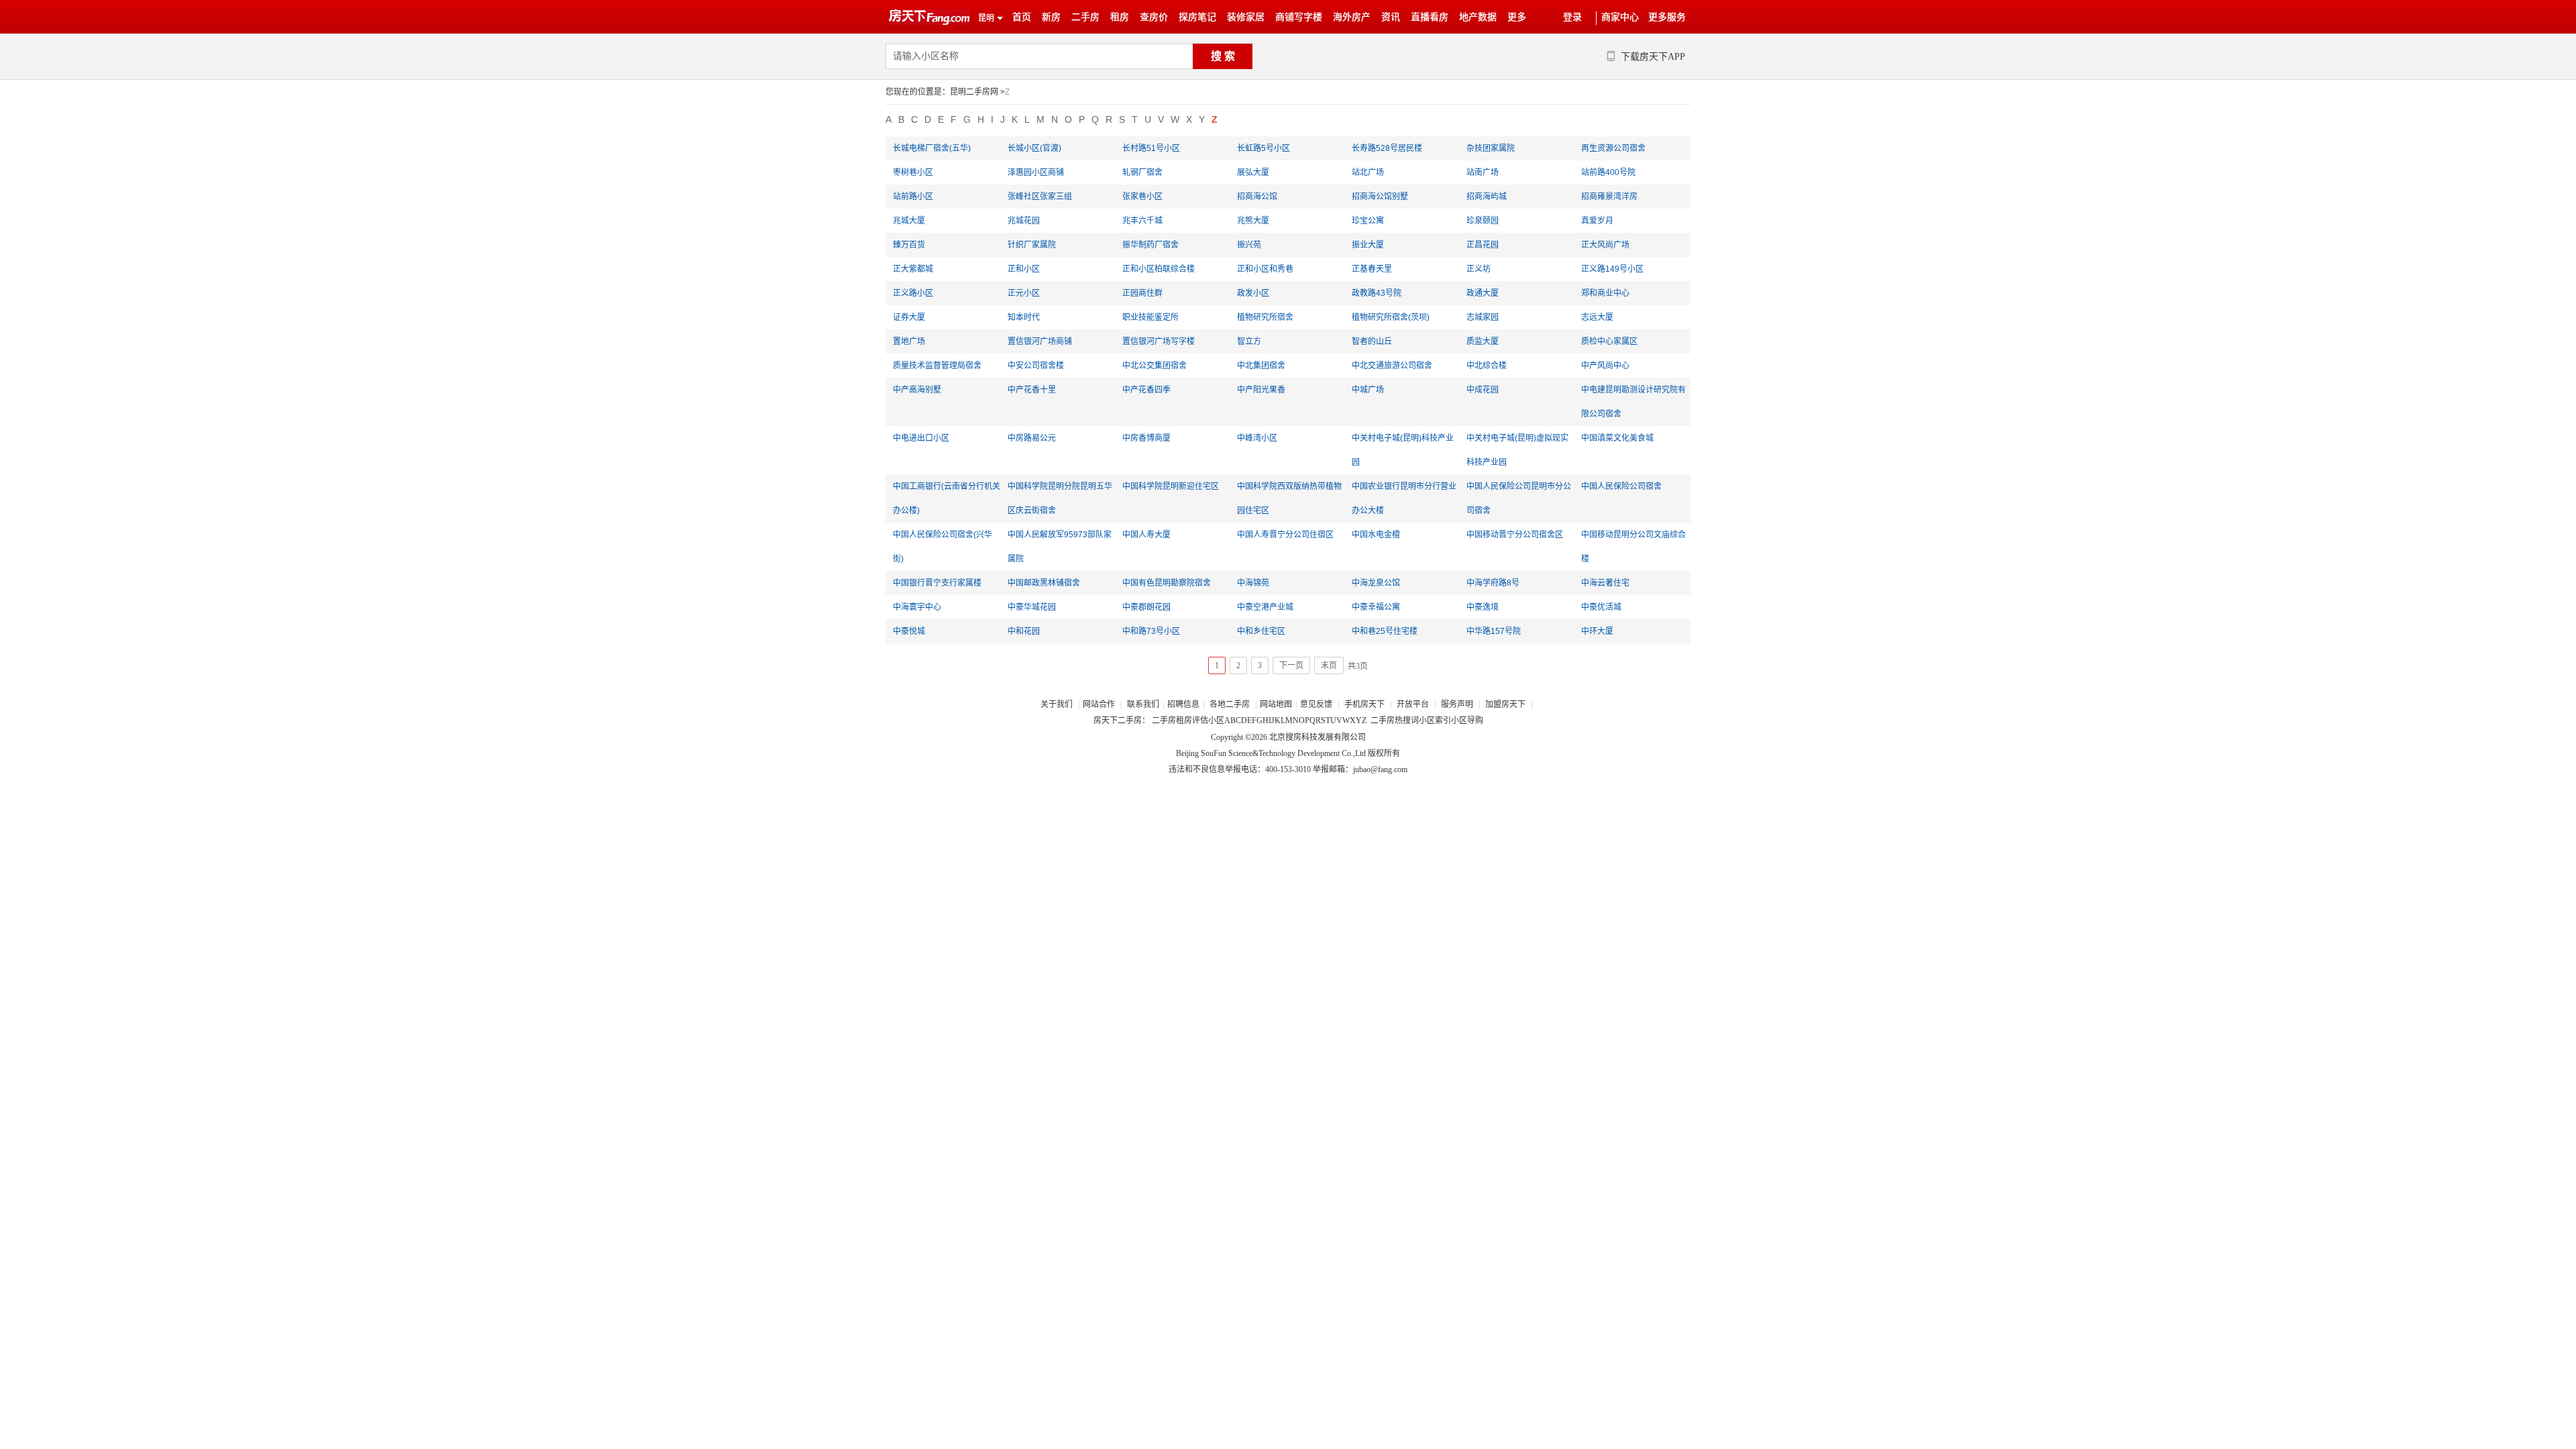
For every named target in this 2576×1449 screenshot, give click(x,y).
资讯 (1391, 17)
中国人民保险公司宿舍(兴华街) (943, 547)
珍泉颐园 (1483, 221)
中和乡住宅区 (1261, 631)
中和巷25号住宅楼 (1385, 631)
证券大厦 (909, 317)
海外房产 (1352, 17)
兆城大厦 (909, 221)
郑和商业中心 (1605, 293)
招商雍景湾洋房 (1609, 197)
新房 (1051, 17)
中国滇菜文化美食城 (1617, 438)
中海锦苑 (1253, 583)
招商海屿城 (1487, 197)
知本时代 (1024, 317)
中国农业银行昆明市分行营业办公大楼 (1404, 498)
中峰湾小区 (1257, 438)
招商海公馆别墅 (1380, 197)
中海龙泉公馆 (1376, 583)
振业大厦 (1368, 245)
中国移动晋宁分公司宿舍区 (1515, 535)
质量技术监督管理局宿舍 (937, 366)
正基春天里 (1372, 269)
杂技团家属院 (1491, 148)
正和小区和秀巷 (1265, 269)
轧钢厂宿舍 (1142, 172)
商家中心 (1620, 17)
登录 (1572, 17)
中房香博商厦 (1146, 438)
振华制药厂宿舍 (1150, 245)
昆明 (986, 18)
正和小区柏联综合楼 (1159, 269)
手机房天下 (1365, 704)
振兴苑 (1249, 245)
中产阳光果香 (1261, 390)
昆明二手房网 (974, 92)
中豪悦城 (909, 631)
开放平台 (1414, 704)
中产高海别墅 (917, 390)
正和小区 (1024, 269)
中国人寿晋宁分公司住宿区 (1285, 535)
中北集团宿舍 (1261, 366)
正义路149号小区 (1612, 269)
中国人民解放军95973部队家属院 (1060, 547)
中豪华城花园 (1032, 607)
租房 (1120, 17)
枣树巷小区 (913, 172)
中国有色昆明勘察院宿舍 (1167, 583)
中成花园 (1483, 390)
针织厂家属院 (1032, 245)
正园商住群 (1142, 293)
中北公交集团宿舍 (1155, 366)
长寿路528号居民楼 (1387, 148)
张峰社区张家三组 (1040, 197)
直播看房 (1430, 17)
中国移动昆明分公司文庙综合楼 (1633, 547)
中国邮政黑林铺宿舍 (1044, 583)
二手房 (1085, 17)
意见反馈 (1316, 704)
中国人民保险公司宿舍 (1621, 486)
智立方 (1249, 341)
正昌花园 (1483, 245)
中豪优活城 (1601, 607)
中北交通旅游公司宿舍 (1392, 366)
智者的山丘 (1372, 341)
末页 (1329, 665)
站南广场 (1483, 172)
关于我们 (1058, 704)
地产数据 (1478, 17)
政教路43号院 (1377, 293)
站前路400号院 (1608, 172)
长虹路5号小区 (1264, 148)
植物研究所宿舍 (1265, 317)
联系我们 (1143, 704)
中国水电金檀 (1376, 535)
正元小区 (1024, 293)
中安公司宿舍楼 (1036, 366)
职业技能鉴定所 (1150, 317)
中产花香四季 (1146, 390)
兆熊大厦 (1253, 221)
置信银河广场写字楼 (1159, 341)
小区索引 (1435, 720)
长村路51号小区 (1151, 148)
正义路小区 (913, 293)
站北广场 (1368, 172)
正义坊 (1479, 269)
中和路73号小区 (1151, 631)
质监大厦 (1483, 341)
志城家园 (1483, 317)
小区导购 (1467, 720)
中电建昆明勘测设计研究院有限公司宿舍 (1633, 402)
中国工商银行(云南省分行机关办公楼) (947, 498)
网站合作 (1099, 704)
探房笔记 (1197, 17)
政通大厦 (1483, 293)
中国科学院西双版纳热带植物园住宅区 (1289, 498)
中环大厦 (1597, 631)
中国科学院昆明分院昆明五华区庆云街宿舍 (1060, 498)
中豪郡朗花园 (1146, 607)
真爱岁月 (1597, 221)
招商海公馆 (1257, 197)
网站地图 (1276, 704)
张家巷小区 (1142, 197)
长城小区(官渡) (1034, 148)
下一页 (1291, 665)
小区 (1216, 720)
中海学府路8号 (1493, 583)
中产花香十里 (1032, 390)
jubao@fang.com (1380, 769)
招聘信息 (1183, 704)
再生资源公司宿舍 (1613, 148)
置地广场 (909, 341)
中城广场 (1368, 390)
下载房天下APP (1653, 57)
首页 (1022, 17)
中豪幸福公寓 (1376, 607)
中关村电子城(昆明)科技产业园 (1403, 450)
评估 (1200, 720)
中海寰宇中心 (917, 607)
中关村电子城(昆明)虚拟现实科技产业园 (1517, 450)
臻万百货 (909, 245)
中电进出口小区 (921, 438)
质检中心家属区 (1609, 341)
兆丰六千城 (1142, 221)
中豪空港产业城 (1265, 607)
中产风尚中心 (1605, 366)
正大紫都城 (913, 269)
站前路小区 (913, 197)
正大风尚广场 (1605, 245)
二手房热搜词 (1395, 720)
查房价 (1154, 17)
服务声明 (1457, 704)
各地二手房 (1230, 704)
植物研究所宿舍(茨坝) (1391, 317)
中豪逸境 (1483, 607)
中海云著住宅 (1605, 583)
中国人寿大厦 (1146, 535)
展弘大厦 (1253, 172)
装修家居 (1246, 17)
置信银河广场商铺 (1040, 341)
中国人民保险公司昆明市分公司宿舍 (1519, 498)
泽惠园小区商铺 (1036, 172)
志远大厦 (1597, 317)
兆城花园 (1024, 221)
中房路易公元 (1032, 438)
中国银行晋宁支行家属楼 (937, 583)
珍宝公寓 (1368, 221)
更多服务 (1667, 17)
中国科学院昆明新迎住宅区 (1171, 486)
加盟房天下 (1506, 704)
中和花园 (1024, 631)
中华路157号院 (1494, 631)
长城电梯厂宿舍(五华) (932, 148)
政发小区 (1253, 293)
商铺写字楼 (1299, 17)
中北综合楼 (1487, 366)
